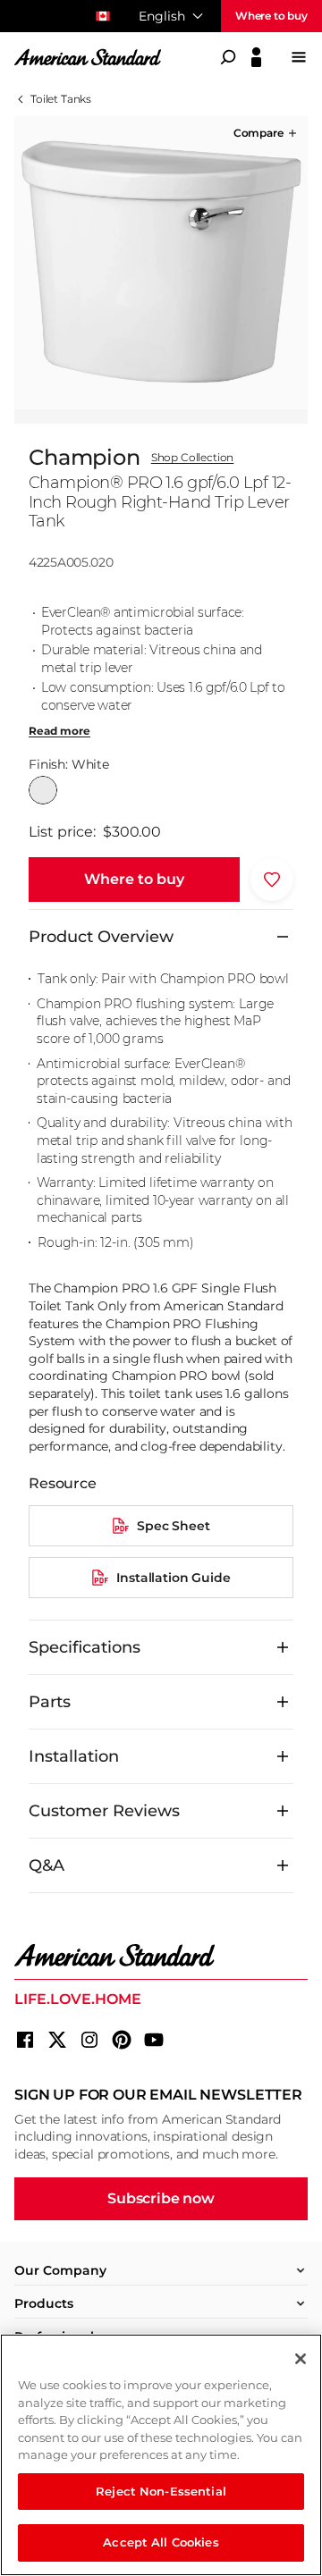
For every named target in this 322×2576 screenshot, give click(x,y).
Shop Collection (193, 458)
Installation (74, 1756)
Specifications (85, 1647)
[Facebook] (25, 2040)
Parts (50, 1702)
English (162, 16)
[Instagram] (89, 2040)
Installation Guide (173, 1578)
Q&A (47, 1865)
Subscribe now (161, 2198)
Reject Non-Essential (161, 2491)
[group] (161, 263)
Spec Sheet (173, 1526)
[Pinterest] (122, 2040)
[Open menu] (299, 57)
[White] (43, 790)
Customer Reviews (104, 1811)
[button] (267, 133)
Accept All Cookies (161, 2542)
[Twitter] (57, 2040)
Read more (59, 731)
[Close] (301, 2359)
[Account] (256, 57)
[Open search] (228, 57)
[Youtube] (154, 2040)
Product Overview (101, 937)
